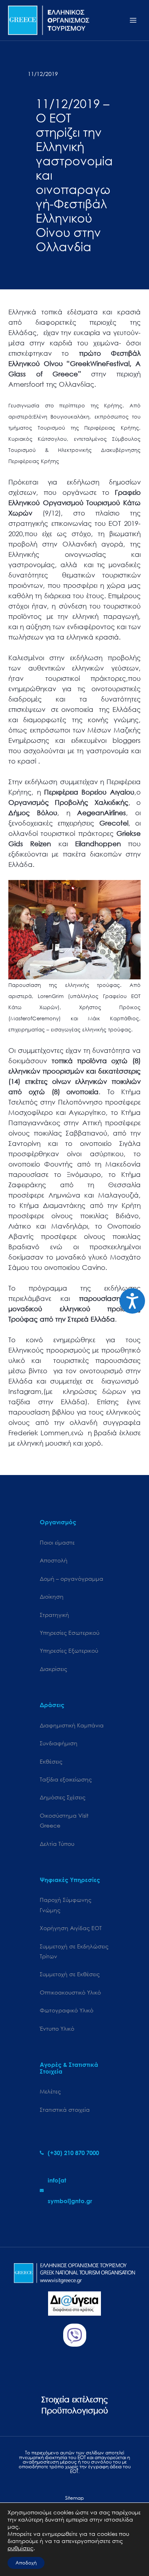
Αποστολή (54, 1560)
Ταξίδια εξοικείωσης (66, 1779)
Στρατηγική (54, 1615)
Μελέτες (50, 2091)
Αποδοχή (26, 2563)
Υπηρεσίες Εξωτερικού (69, 1650)
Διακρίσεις (53, 1669)
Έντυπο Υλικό (57, 2028)
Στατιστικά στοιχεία (65, 2110)
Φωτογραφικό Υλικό (67, 2010)
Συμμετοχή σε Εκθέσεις (70, 1974)
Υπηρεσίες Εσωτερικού (70, 1633)
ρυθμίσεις (20, 2548)
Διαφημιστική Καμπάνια (72, 1725)
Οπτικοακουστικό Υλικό (70, 1992)
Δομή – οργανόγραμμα (72, 1579)
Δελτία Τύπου (57, 1844)
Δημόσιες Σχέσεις (63, 1797)
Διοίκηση (52, 1596)
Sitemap (74, 2498)
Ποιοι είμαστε (57, 1542)
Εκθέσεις (51, 1761)
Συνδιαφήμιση (59, 1743)
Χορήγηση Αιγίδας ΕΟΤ (71, 1928)
